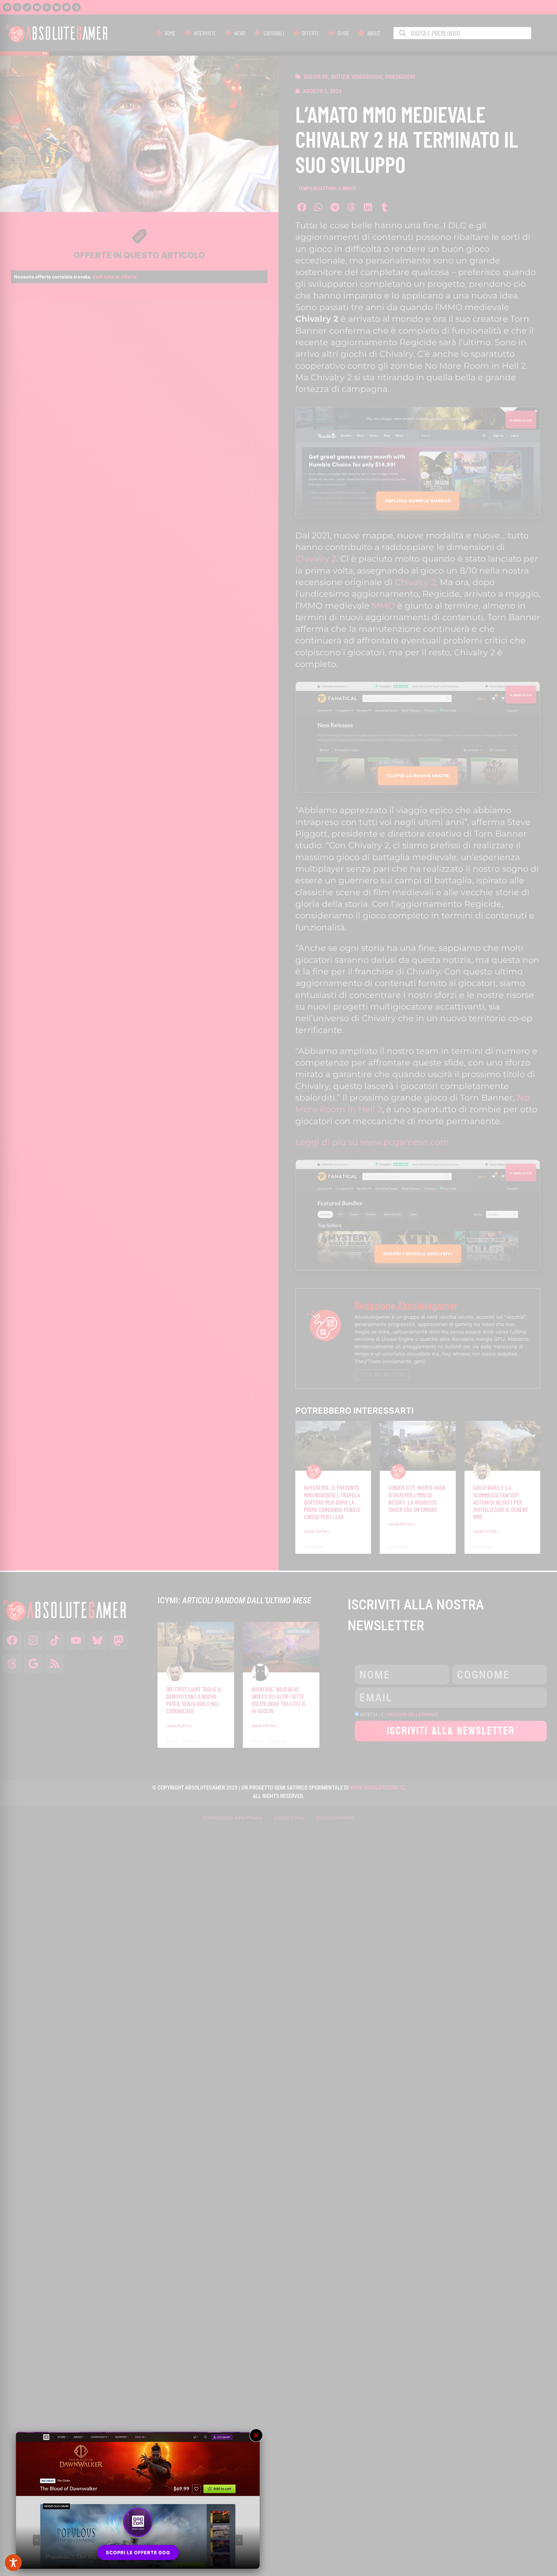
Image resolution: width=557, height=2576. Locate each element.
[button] (256, 2435)
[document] (278, 1288)
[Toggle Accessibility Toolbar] (13, 2563)
